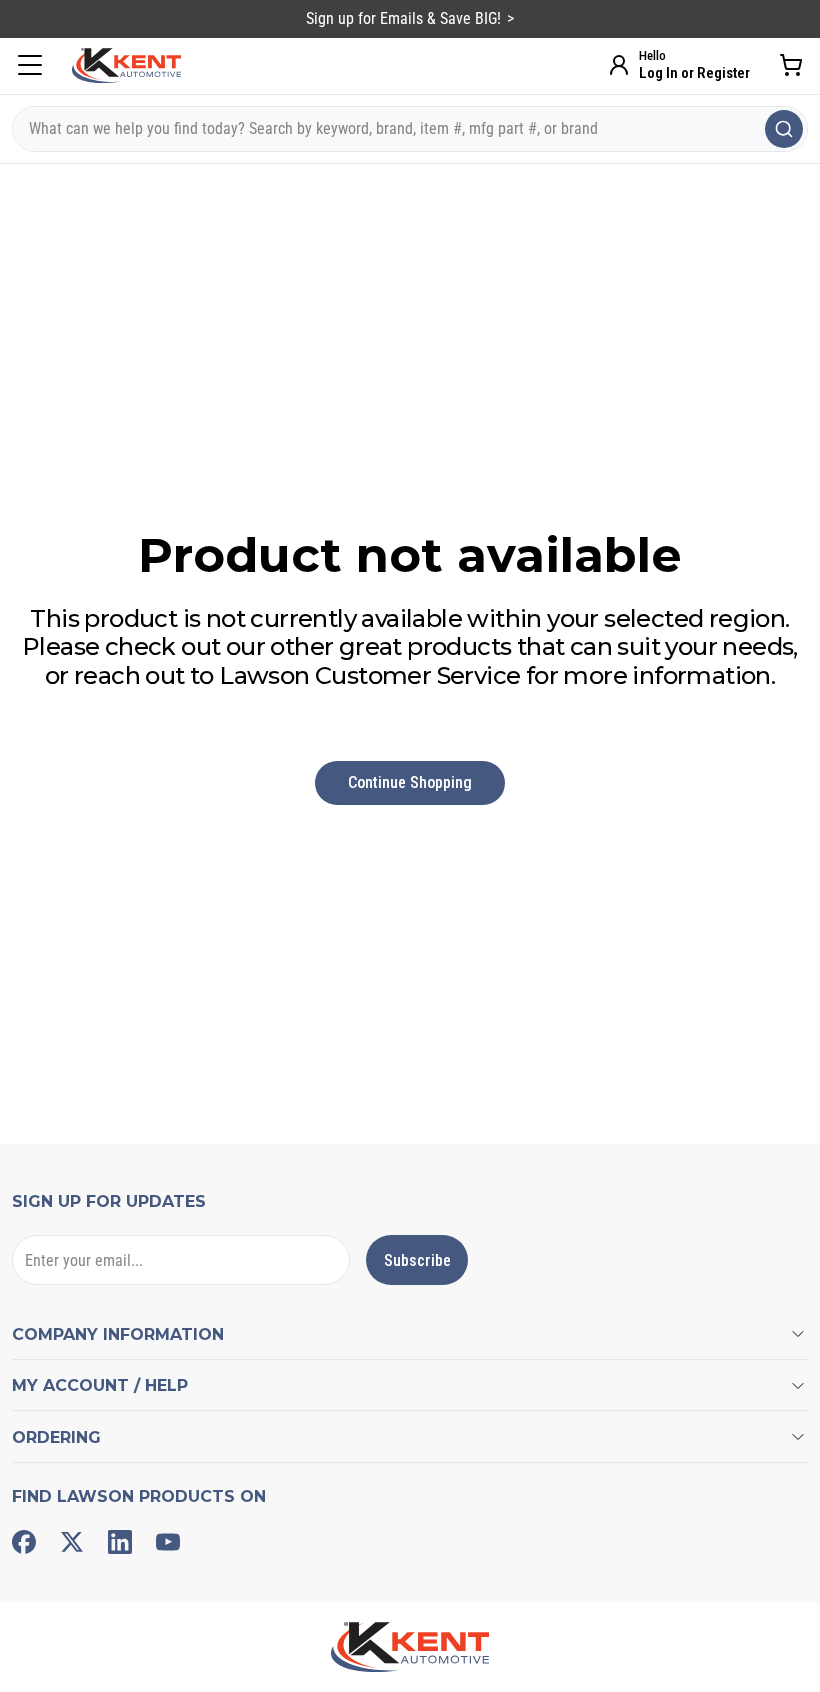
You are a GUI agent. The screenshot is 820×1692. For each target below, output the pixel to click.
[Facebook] (24, 1542)
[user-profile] (619, 65)
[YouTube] (168, 1542)
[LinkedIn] (120, 1542)
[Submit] (784, 129)
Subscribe (417, 1260)
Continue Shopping (410, 782)
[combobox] (410, 129)
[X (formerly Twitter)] (72, 1542)
